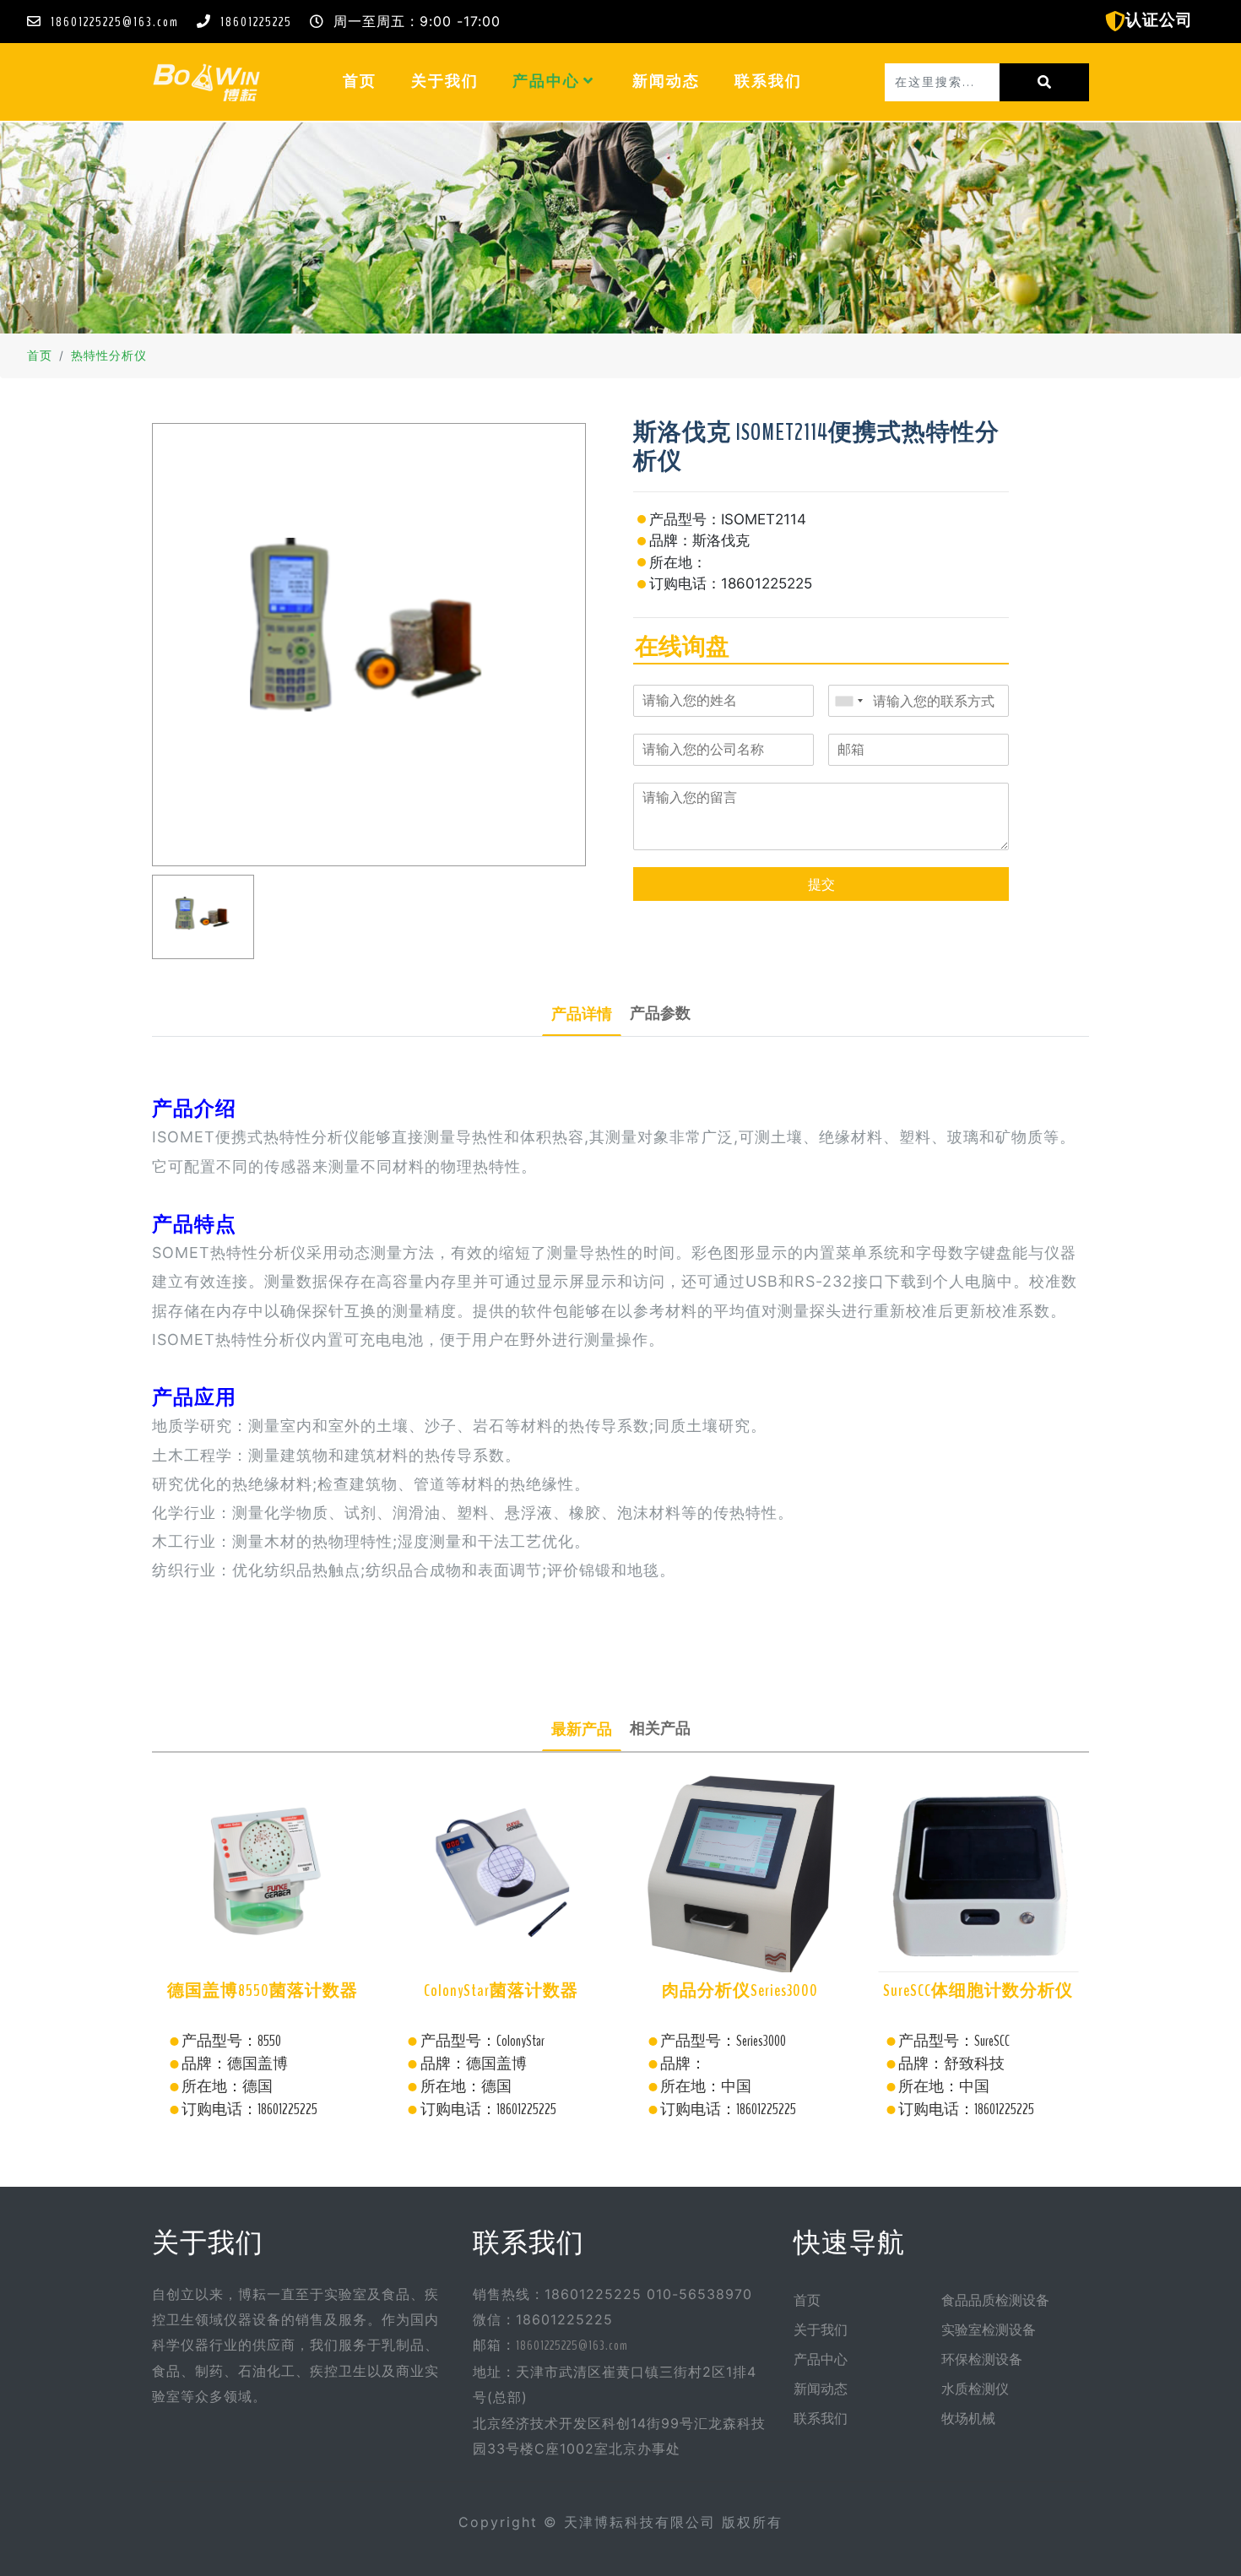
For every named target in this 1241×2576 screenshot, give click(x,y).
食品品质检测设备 (995, 2301)
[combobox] (848, 701)
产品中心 (548, 81)
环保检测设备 (982, 2360)
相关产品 (660, 1728)
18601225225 (256, 22)
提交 (821, 884)
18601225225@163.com (115, 22)
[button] (589, 81)
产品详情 (582, 1014)
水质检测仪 (975, 2389)
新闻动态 (666, 81)
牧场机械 (968, 2419)
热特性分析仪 (109, 356)
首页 (368, 81)
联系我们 (768, 81)
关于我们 (445, 81)
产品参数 (660, 1013)
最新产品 (582, 1729)
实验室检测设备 (989, 2330)
